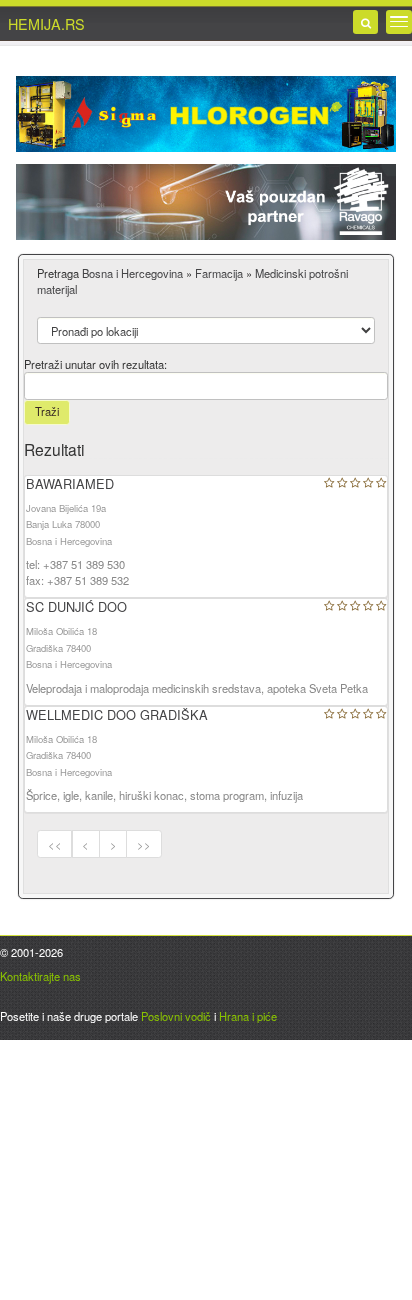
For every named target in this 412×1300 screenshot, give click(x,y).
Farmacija (219, 273)
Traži (47, 411)
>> (144, 844)
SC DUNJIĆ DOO (76, 606)
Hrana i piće (248, 1016)
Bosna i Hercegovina (132, 273)
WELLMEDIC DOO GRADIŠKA (117, 714)
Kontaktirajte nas (40, 976)
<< (55, 844)
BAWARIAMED (70, 483)
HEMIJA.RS (46, 23)
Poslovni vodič (176, 1016)
